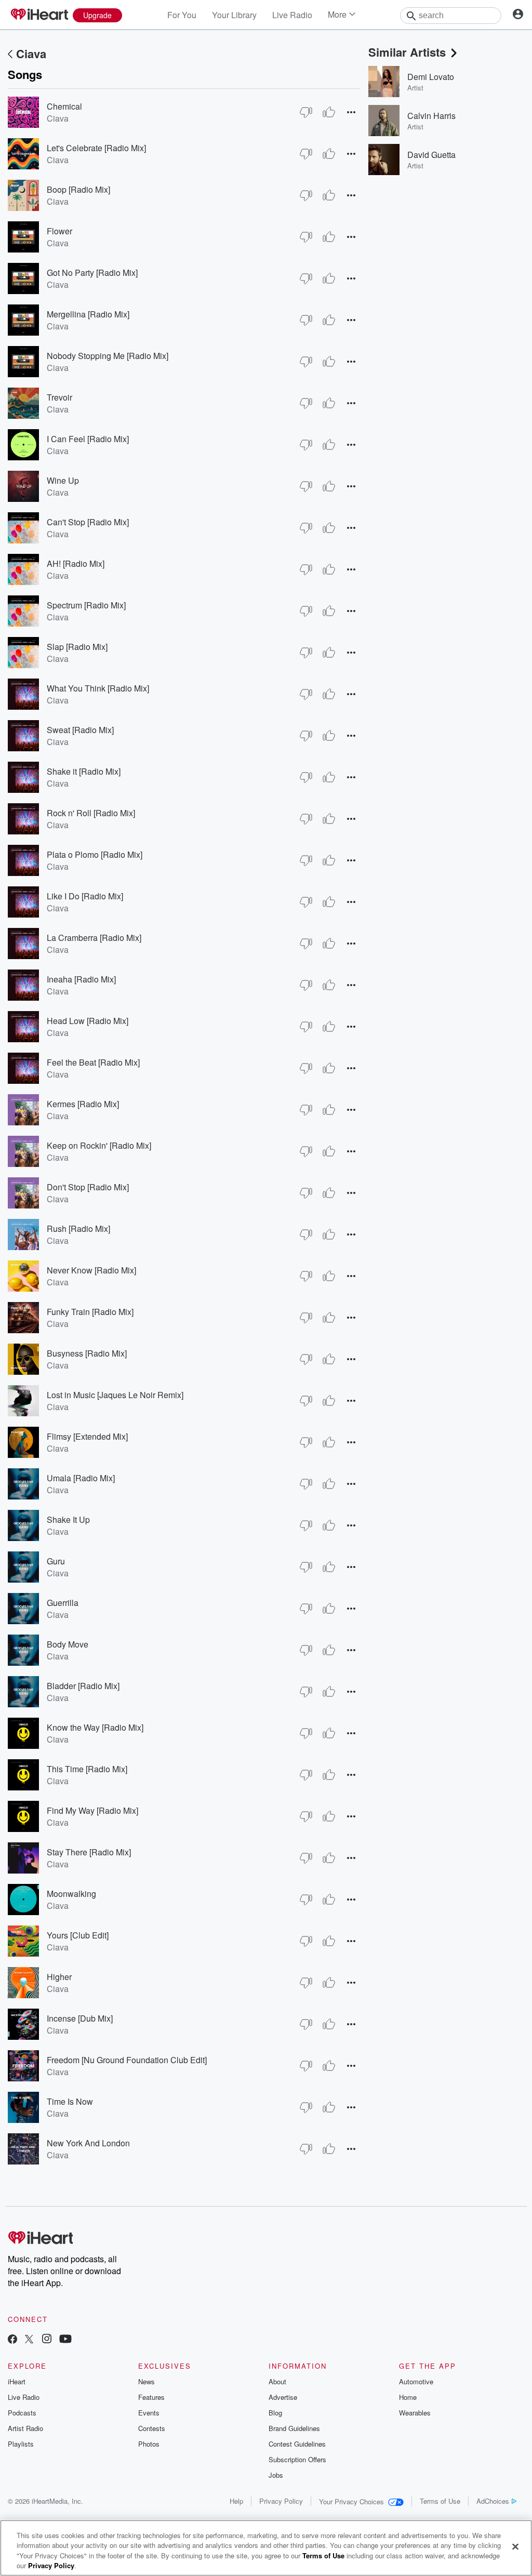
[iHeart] (39, 15)
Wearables (415, 2413)
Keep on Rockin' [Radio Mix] (99, 1145)
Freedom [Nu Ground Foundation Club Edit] (127, 2060)
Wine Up (63, 480)
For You (182, 15)
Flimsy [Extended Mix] (87, 1436)
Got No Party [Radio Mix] (92, 273)
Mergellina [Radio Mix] (88, 314)
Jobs (276, 2475)
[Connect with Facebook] (12, 2340)
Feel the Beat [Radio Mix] (93, 1062)
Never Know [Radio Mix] (91, 1270)
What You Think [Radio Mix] (98, 688)
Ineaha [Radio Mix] (81, 979)
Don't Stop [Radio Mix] (88, 1187)
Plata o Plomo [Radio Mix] (95, 854)
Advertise (283, 2397)
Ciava (31, 54)
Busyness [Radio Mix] (87, 1353)
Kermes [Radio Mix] (83, 1104)
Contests (152, 2428)
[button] (351, 112)
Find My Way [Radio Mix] (92, 1810)
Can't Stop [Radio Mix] (88, 522)
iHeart (17, 2381)
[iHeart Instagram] (47, 2340)
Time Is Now (70, 2101)
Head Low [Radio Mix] (88, 1021)
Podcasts (22, 2413)
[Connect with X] (29, 2340)
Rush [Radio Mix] (78, 1229)
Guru (56, 1561)
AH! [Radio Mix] (76, 563)
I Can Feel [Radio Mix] (88, 439)
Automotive (416, 2381)
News (147, 2381)
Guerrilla (63, 1603)
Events (149, 2413)
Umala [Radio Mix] (81, 1478)
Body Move (68, 1644)
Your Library (234, 15)
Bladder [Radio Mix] (83, 1686)
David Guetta (431, 155)
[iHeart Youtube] (65, 2340)
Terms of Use (440, 2501)
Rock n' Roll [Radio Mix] (91, 813)
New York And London (88, 2143)
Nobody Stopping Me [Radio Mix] (108, 356)
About (277, 2381)
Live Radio (292, 15)
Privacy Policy (281, 2501)
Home (408, 2397)
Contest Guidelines (297, 2444)
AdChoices (493, 2501)
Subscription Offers (297, 2459)
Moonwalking (71, 1894)
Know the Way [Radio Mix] (95, 1727)
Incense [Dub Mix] (80, 2018)
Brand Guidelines (294, 2428)
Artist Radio (25, 2428)
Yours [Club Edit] (78, 1935)
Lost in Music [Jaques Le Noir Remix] (115, 1395)
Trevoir (59, 397)
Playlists (21, 2444)
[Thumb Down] (306, 112)
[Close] (515, 2546)
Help (236, 2501)
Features (151, 2397)
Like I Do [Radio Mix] (85, 896)
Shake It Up (68, 1519)
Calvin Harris (431, 116)
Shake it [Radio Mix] (84, 771)
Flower (59, 231)
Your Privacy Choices (351, 2501)
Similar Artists (407, 52)
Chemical (64, 106)
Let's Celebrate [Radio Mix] (96, 148)
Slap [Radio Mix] (77, 647)
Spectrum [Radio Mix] (86, 605)
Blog (275, 2413)
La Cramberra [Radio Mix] (94, 938)
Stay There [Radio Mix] (89, 1852)
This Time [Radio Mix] (87, 1769)
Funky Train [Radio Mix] (90, 1312)
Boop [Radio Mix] (78, 189)
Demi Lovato (431, 77)
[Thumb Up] (329, 112)
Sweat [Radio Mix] (80, 730)
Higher (59, 1977)
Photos (149, 2444)
